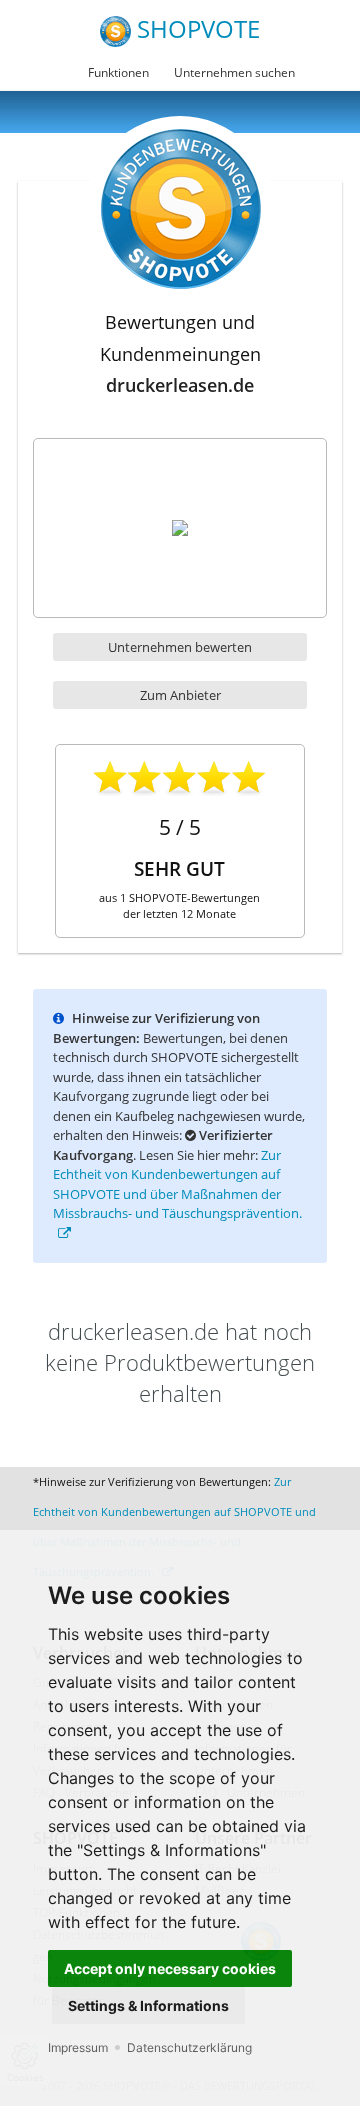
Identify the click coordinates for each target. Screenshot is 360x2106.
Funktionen (118, 72)
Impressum (78, 2047)
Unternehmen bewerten (180, 647)
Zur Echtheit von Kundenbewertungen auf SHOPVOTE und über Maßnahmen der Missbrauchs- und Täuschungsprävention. (177, 1184)
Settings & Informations (148, 2005)
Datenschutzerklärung (189, 2047)
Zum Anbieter (180, 695)
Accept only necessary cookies (170, 1968)
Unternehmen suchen (234, 72)
